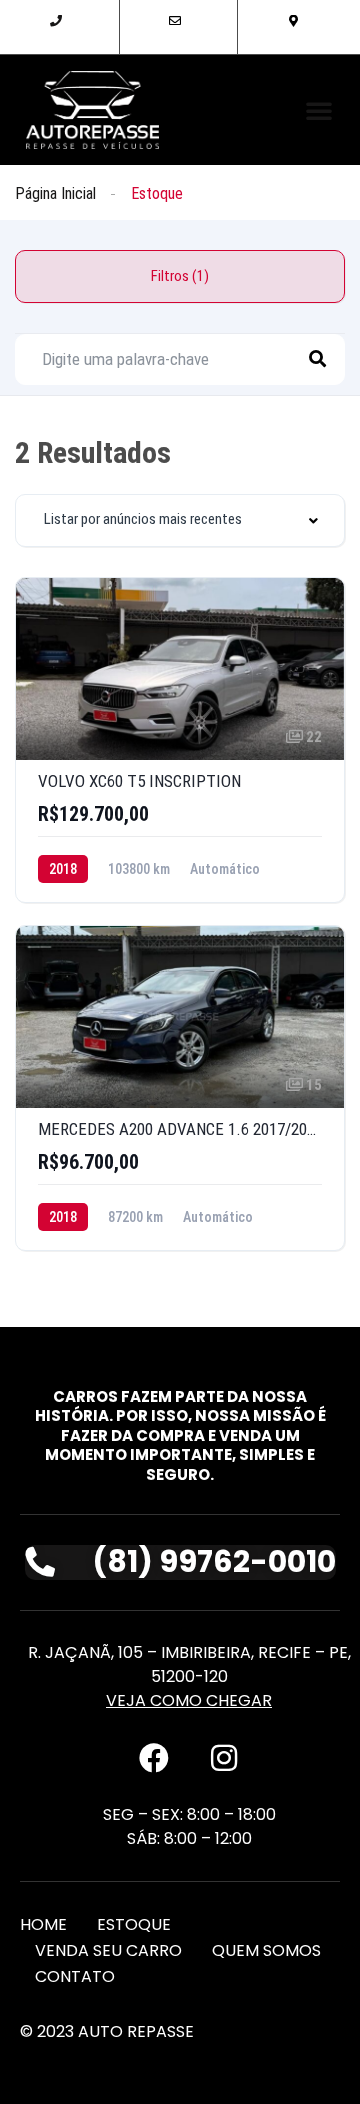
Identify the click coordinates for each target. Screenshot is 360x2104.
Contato (75, 1976)
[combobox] (180, 520)
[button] (319, 110)
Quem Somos (266, 1950)
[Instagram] (224, 1758)
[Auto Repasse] (92, 110)
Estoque (134, 1924)
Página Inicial (55, 193)
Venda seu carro (108, 1950)
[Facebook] (154, 1758)
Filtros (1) (180, 276)
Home (43, 1924)
